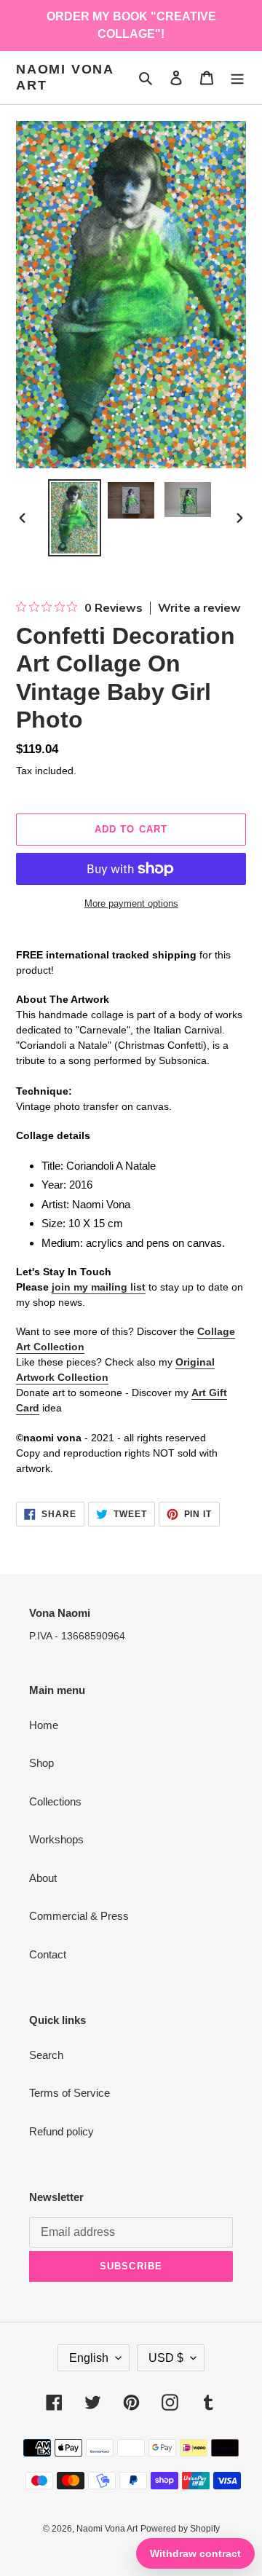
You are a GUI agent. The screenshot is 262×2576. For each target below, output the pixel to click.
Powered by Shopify (180, 2529)
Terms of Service (70, 2093)
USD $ (166, 2358)
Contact (48, 1954)
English (89, 2358)
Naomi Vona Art (65, 77)
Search (46, 2055)
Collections (55, 1801)
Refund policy (61, 2131)
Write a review (199, 608)
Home (44, 1725)
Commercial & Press (79, 1916)
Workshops (56, 1839)
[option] (74, 518)
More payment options (131, 903)
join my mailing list (99, 1287)
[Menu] (237, 78)
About (43, 1878)
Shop (41, 1763)
